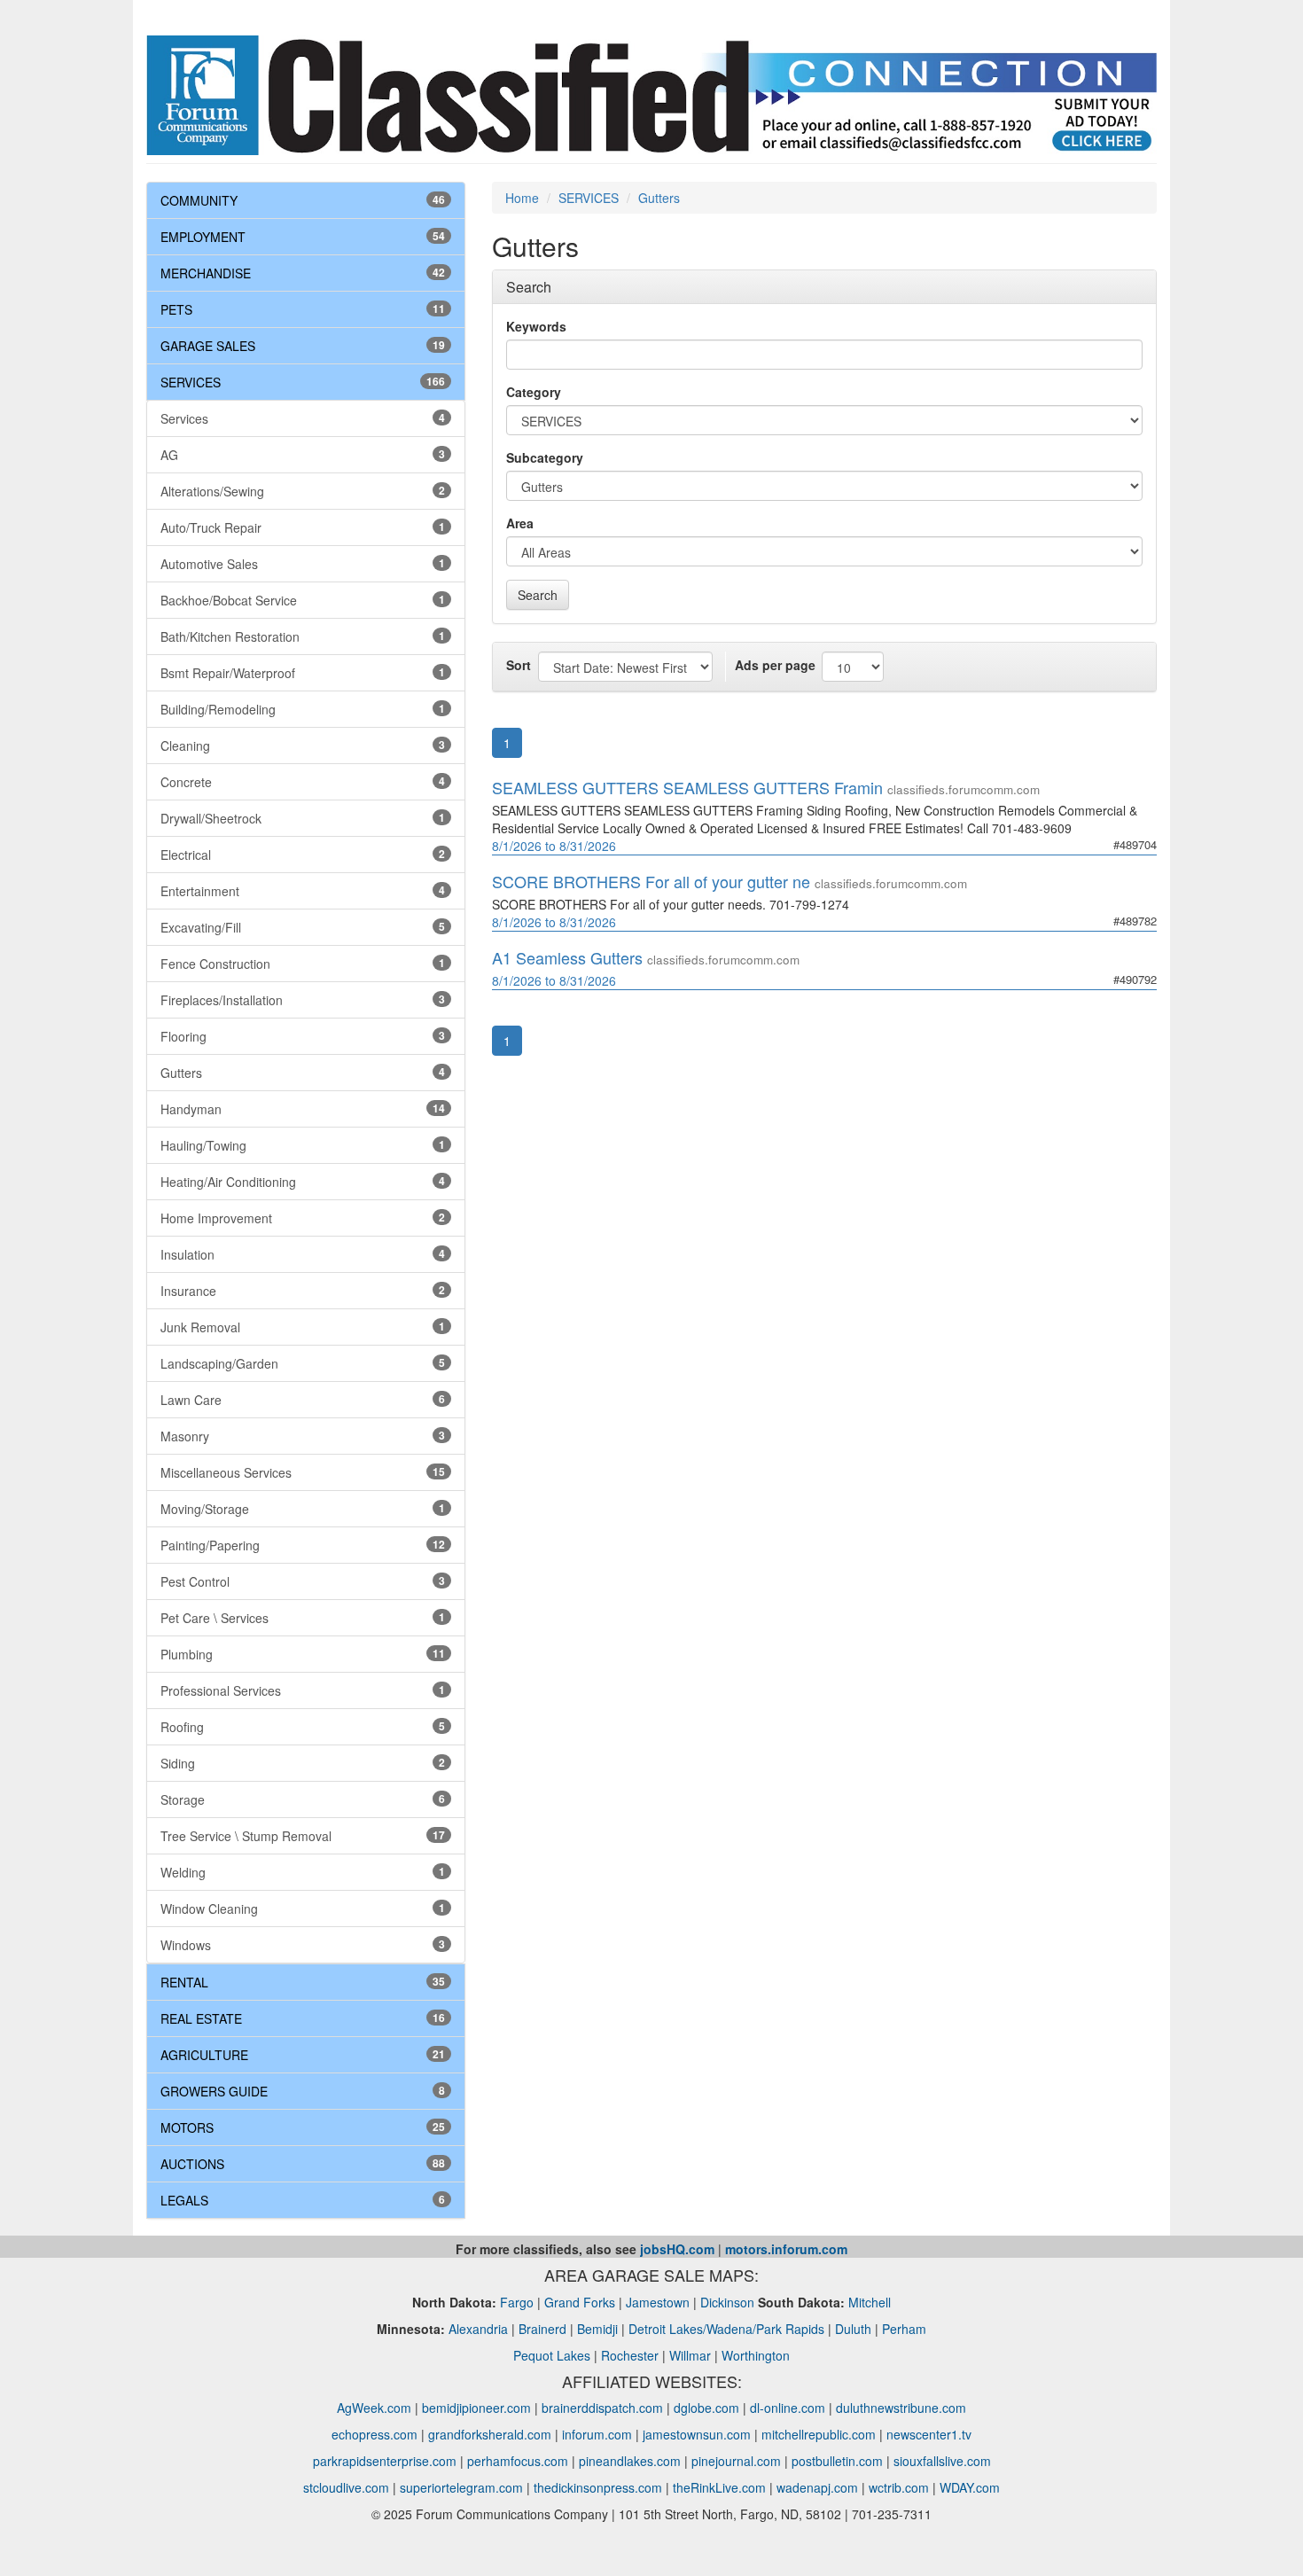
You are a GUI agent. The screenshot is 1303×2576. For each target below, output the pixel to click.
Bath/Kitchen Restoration (303, 636)
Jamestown (658, 2302)
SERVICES (191, 382)
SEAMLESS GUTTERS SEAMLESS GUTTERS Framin (687, 787)
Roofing (303, 1727)
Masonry (303, 1436)
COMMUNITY (199, 200)
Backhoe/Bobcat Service (303, 600)
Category (534, 392)
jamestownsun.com (697, 2434)
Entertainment (303, 891)
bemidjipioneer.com (476, 2408)
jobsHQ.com (677, 2249)
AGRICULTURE (204, 2055)
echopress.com (375, 2434)
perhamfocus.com (518, 2461)
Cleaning (303, 745)
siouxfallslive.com (942, 2461)
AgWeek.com (374, 2408)
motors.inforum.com (786, 2249)
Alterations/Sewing (303, 491)
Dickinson (727, 2302)
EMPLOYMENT (203, 237)
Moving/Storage (303, 1509)
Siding (303, 1763)
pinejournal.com (736, 2461)
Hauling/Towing (303, 1145)
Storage (303, 1799)
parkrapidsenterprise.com (385, 2461)
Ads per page (775, 665)
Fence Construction (303, 964)
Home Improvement (303, 1218)
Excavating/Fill (303, 927)
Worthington (756, 2355)
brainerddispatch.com (602, 2408)
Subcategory (545, 457)
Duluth (853, 2329)
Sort (519, 665)
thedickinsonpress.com (598, 2487)
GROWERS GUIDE (214, 2091)
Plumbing (303, 1654)
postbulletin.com (837, 2461)
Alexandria (478, 2329)
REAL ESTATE (201, 2018)
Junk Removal (303, 1327)
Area (520, 523)
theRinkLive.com (719, 2487)
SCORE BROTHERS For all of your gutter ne (651, 881)
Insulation (303, 1254)
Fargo (517, 2302)
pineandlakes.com (630, 2461)
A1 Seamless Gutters (567, 957)
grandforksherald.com (490, 2434)
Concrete (303, 782)
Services (303, 418)
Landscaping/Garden (303, 1363)
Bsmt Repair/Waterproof (303, 673)
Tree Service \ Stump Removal (303, 1836)
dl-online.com (788, 2408)
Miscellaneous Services (303, 1472)
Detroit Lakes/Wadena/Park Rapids (726, 2329)
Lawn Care (303, 1400)
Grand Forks (580, 2302)
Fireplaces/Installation (303, 1000)
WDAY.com (970, 2487)
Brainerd (542, 2329)
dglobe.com (706, 2408)
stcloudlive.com (346, 2487)
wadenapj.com (817, 2487)
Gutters (303, 1073)
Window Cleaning (303, 1909)
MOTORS (187, 2127)
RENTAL (184, 1982)
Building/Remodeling (303, 709)
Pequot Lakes (552, 2355)
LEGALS (184, 2200)
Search (538, 595)
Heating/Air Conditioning (303, 1182)
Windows (303, 1945)
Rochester (630, 2355)
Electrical (303, 855)
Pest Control (303, 1581)
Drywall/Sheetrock (303, 818)
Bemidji (597, 2329)
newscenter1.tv (929, 2434)
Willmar (690, 2355)
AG (303, 455)
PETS (176, 309)
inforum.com (597, 2434)
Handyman (303, 1109)
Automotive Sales (303, 564)
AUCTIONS (192, 2164)
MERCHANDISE (206, 273)
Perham (904, 2329)
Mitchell (870, 2302)
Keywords (536, 326)
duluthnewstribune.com (901, 2408)
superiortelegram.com (461, 2487)
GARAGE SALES (208, 346)
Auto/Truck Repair (303, 527)
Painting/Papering (303, 1545)
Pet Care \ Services (303, 1618)
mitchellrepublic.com (819, 2434)
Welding (303, 1872)
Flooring (303, 1036)
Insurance (303, 1291)
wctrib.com (899, 2487)
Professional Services (303, 1690)
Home (522, 198)
